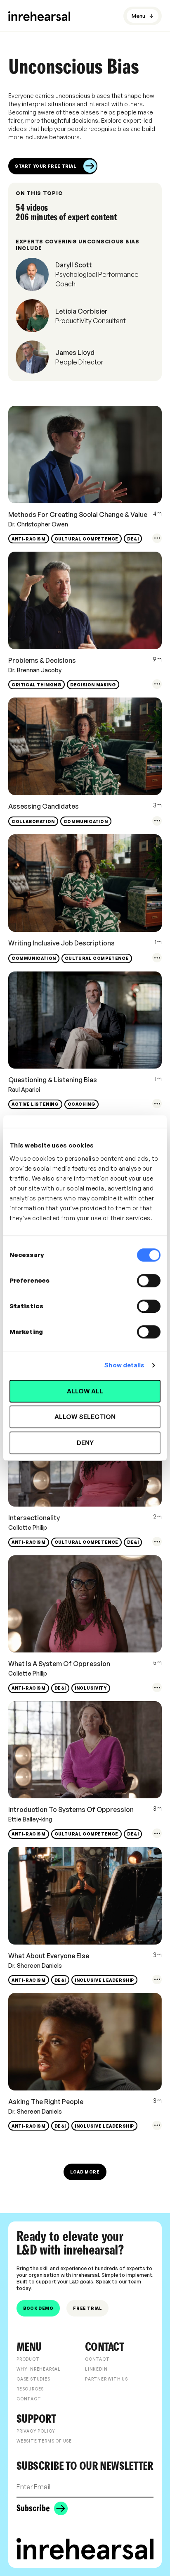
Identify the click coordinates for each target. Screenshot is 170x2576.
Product (28, 2359)
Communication (86, 821)
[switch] (149, 1281)
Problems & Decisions (42, 660)
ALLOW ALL (85, 1391)
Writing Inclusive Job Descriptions (61, 943)
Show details (124, 1365)
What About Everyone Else (49, 1956)
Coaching (82, 1104)
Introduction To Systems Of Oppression (71, 1809)
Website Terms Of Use (44, 2441)
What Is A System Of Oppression (59, 1664)
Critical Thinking (37, 685)
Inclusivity (91, 1688)
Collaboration (33, 821)
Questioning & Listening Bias (53, 1080)
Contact (29, 2399)
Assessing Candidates (44, 806)
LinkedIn (96, 2369)
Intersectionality (34, 1518)
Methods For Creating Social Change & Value (78, 514)
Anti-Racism (29, 539)
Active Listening (35, 1104)
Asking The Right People (46, 2102)
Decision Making (93, 685)
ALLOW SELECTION (85, 1417)
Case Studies (33, 2379)
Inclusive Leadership (104, 1980)
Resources (30, 2389)
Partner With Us (106, 2379)
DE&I (133, 539)
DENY (85, 1443)
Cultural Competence (86, 539)
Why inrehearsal (39, 2369)
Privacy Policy (36, 2431)
